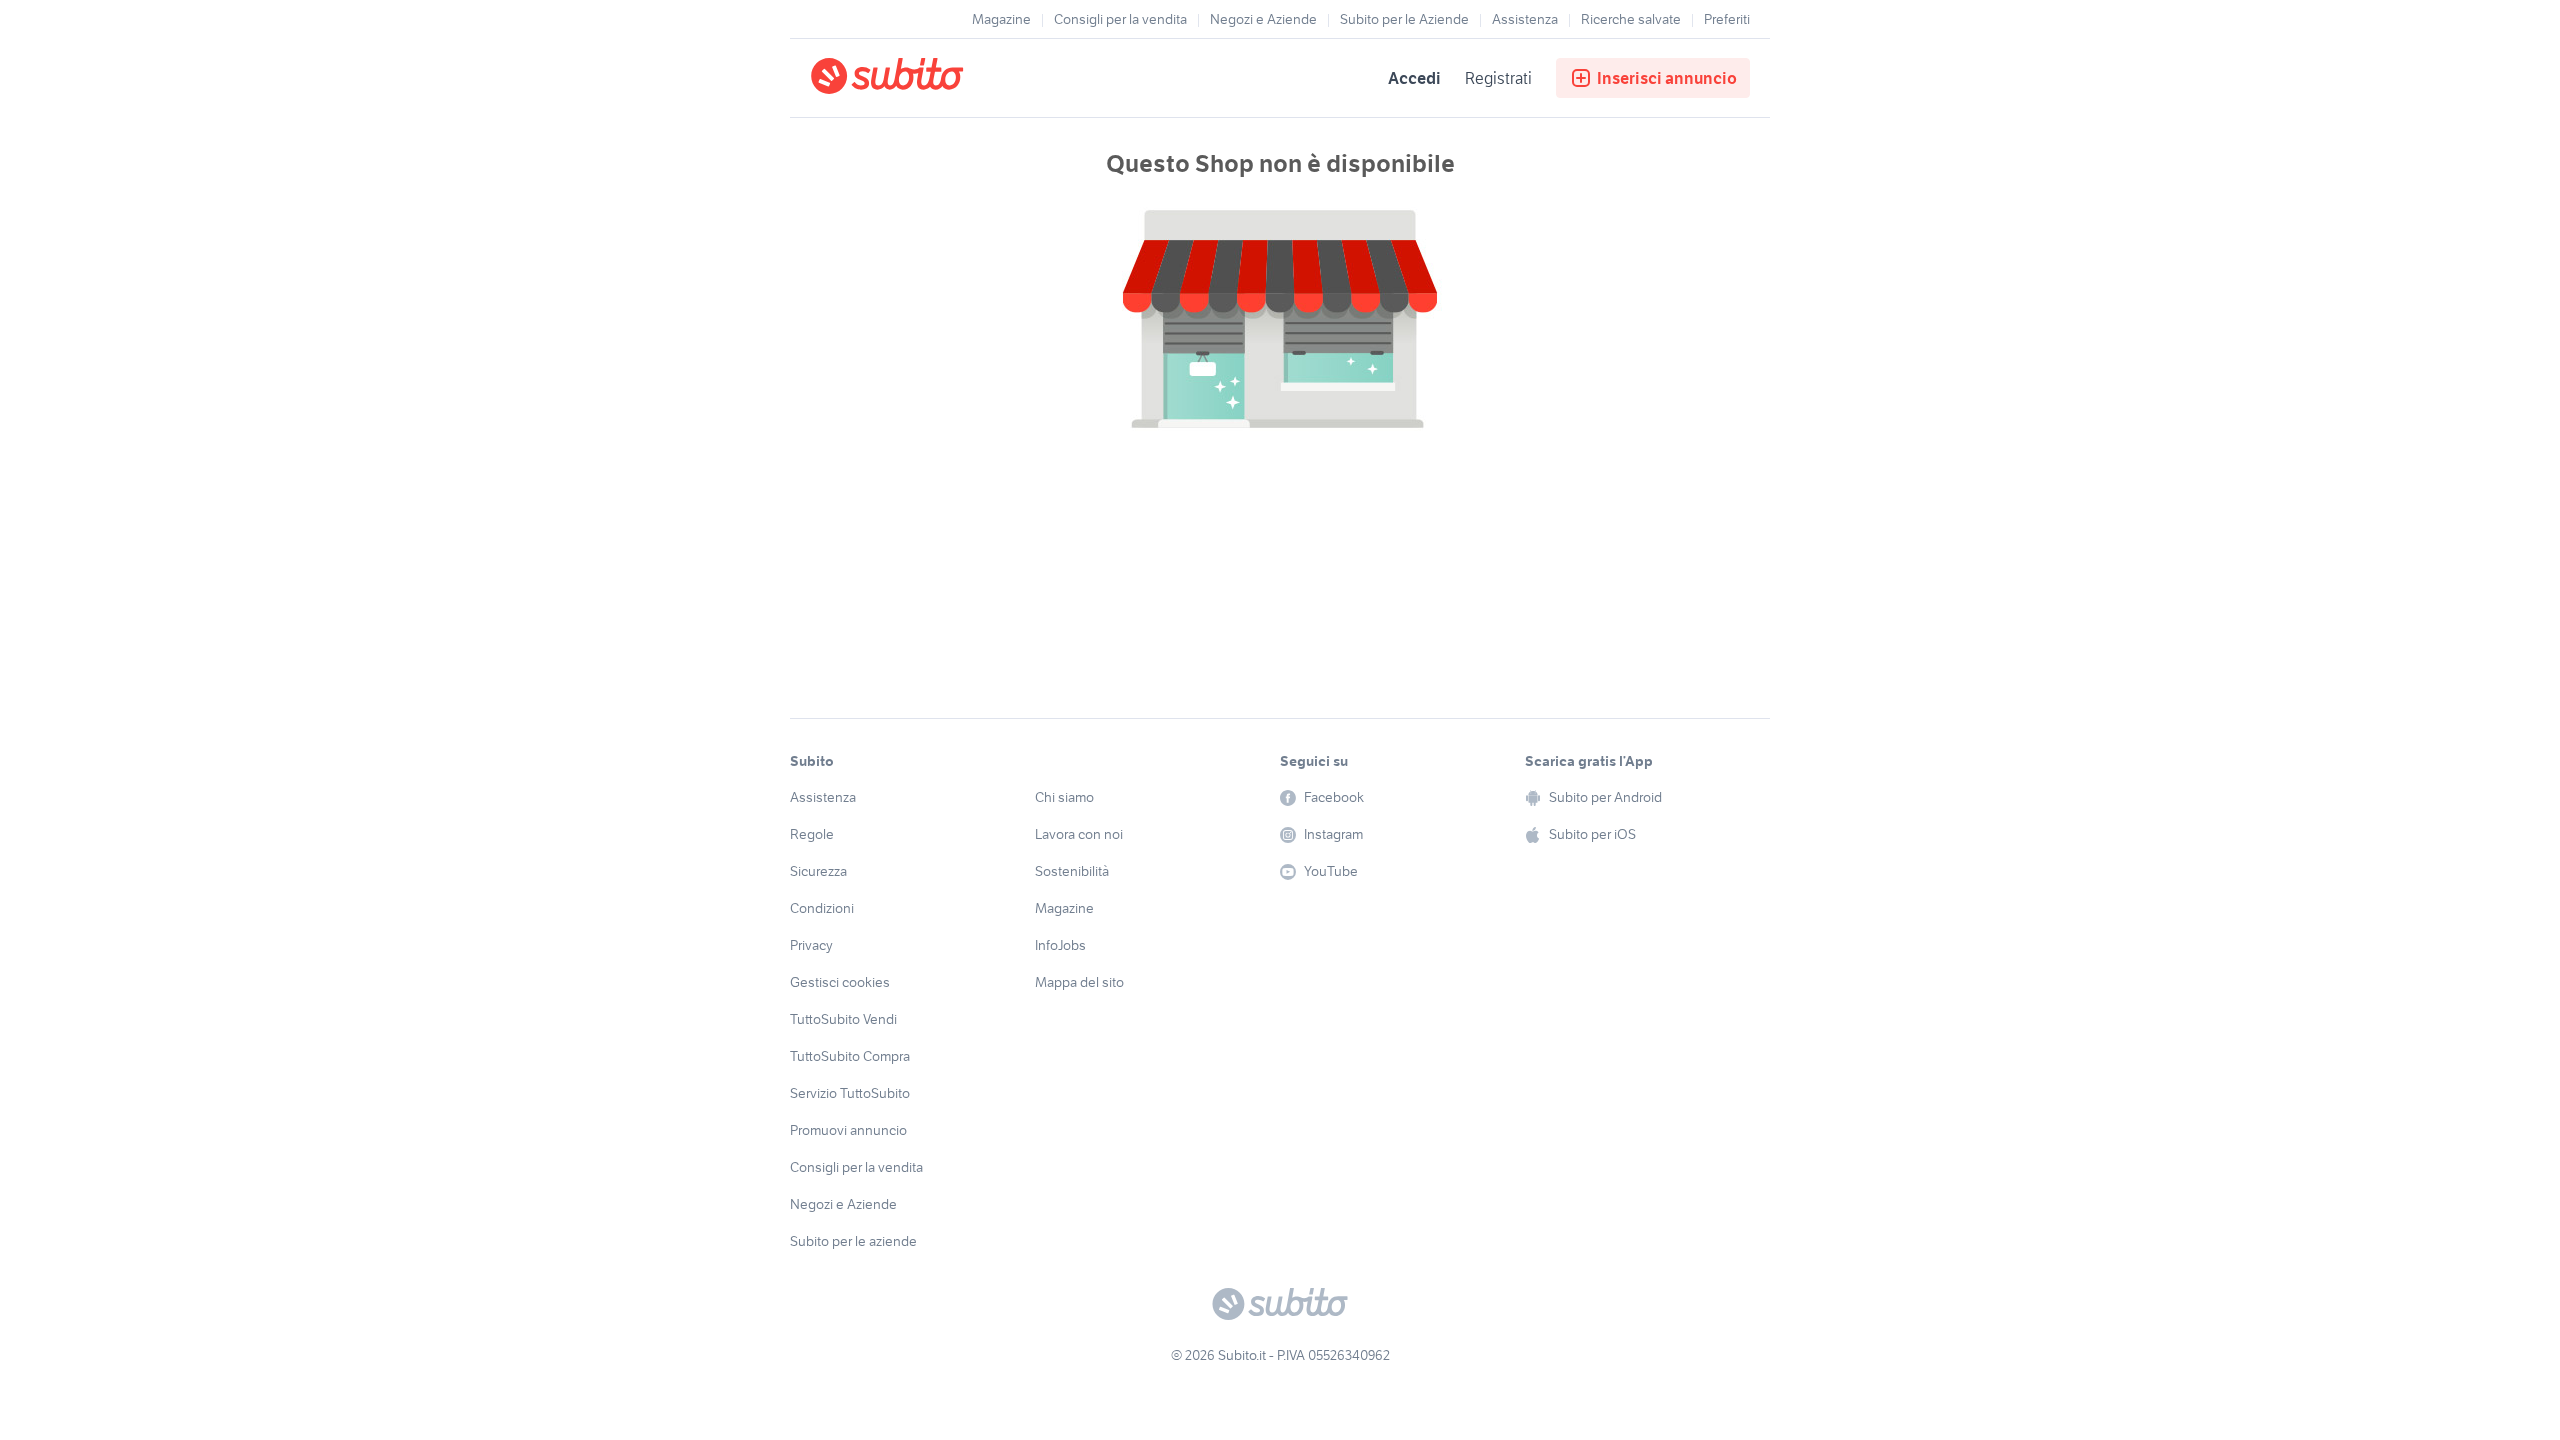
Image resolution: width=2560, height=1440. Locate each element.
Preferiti (1727, 19)
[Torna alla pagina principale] (925, 78)
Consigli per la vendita (1120, 19)
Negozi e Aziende (1263, 19)
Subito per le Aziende (1404, 19)
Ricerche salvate (1631, 19)
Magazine (1001, 19)
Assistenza (1525, 19)
